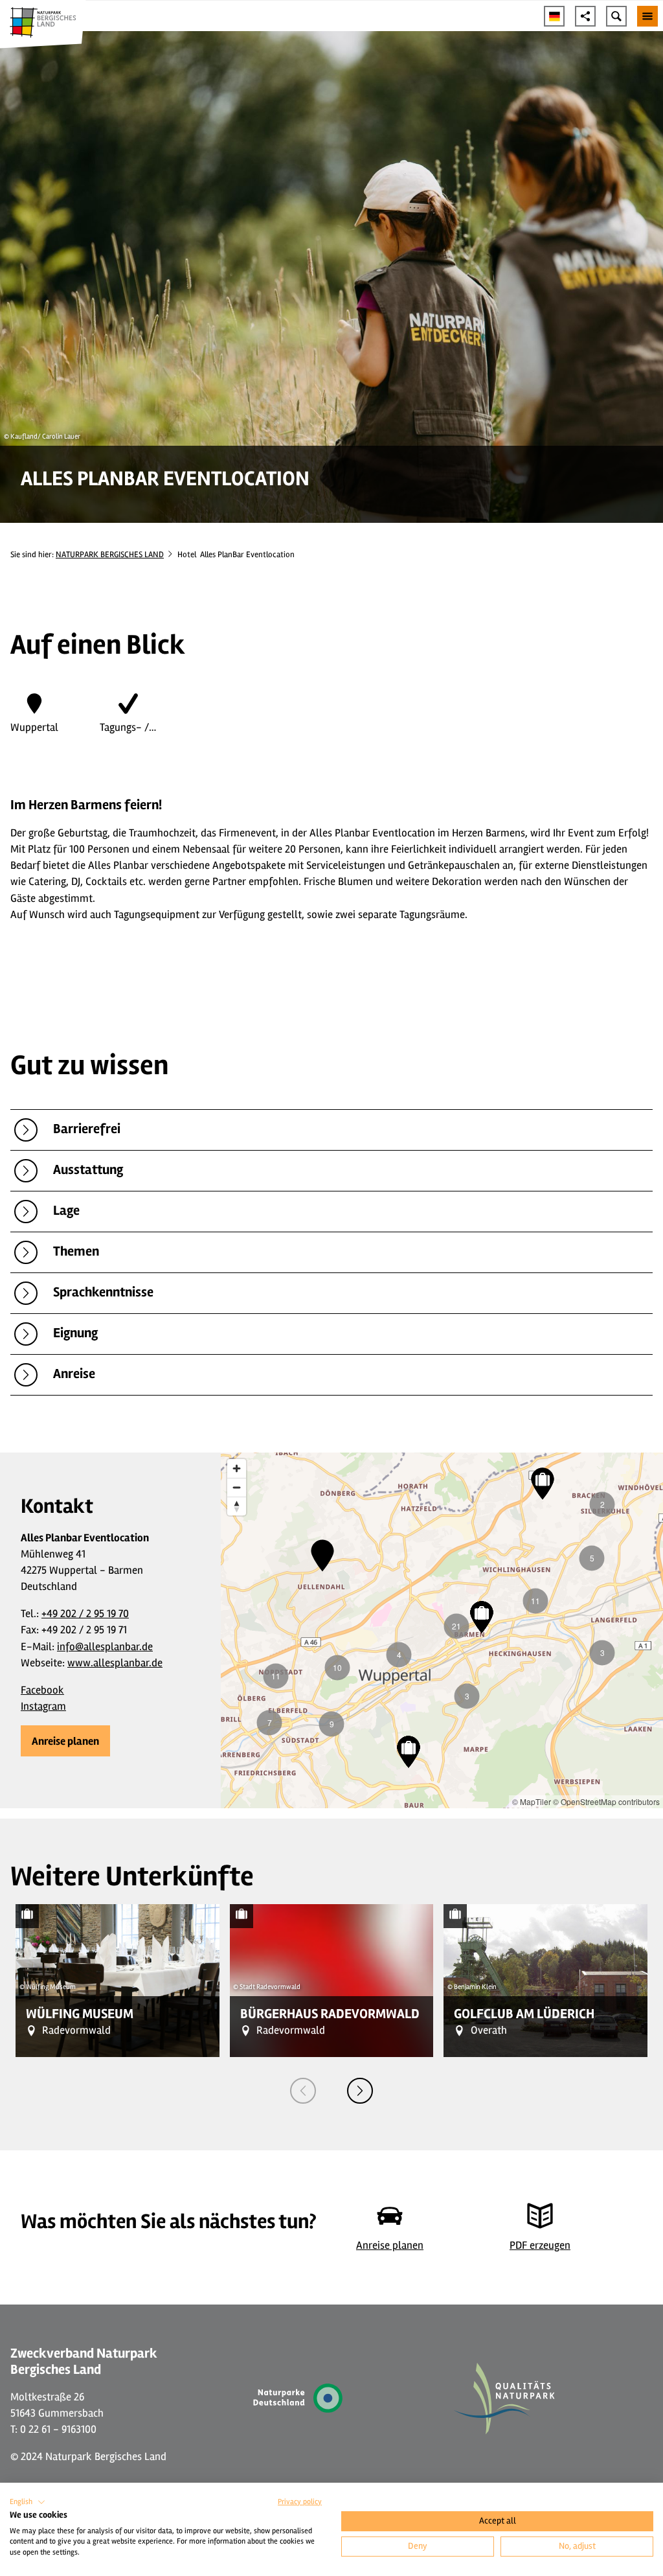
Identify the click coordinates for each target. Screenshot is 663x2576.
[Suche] (616, 16)
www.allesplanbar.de (115, 1663)
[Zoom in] (237, 1468)
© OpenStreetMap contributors (606, 1801)
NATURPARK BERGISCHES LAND (110, 555)
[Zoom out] (237, 1487)
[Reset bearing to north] (237, 1506)
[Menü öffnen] (647, 16)
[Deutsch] (554, 16)
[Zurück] (303, 2091)
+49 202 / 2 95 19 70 (85, 1614)
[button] (65, 1741)
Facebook (42, 1690)
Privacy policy (300, 2502)
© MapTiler (532, 1801)
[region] (442, 1631)
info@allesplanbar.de (105, 1647)
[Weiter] (360, 2091)
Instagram (43, 1706)
